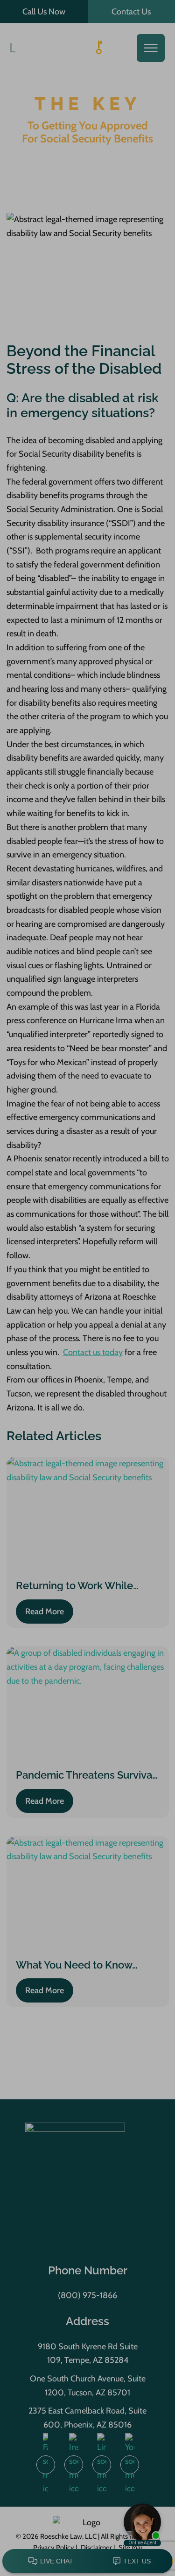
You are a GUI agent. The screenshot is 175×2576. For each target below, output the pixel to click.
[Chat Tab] (87, 1288)
